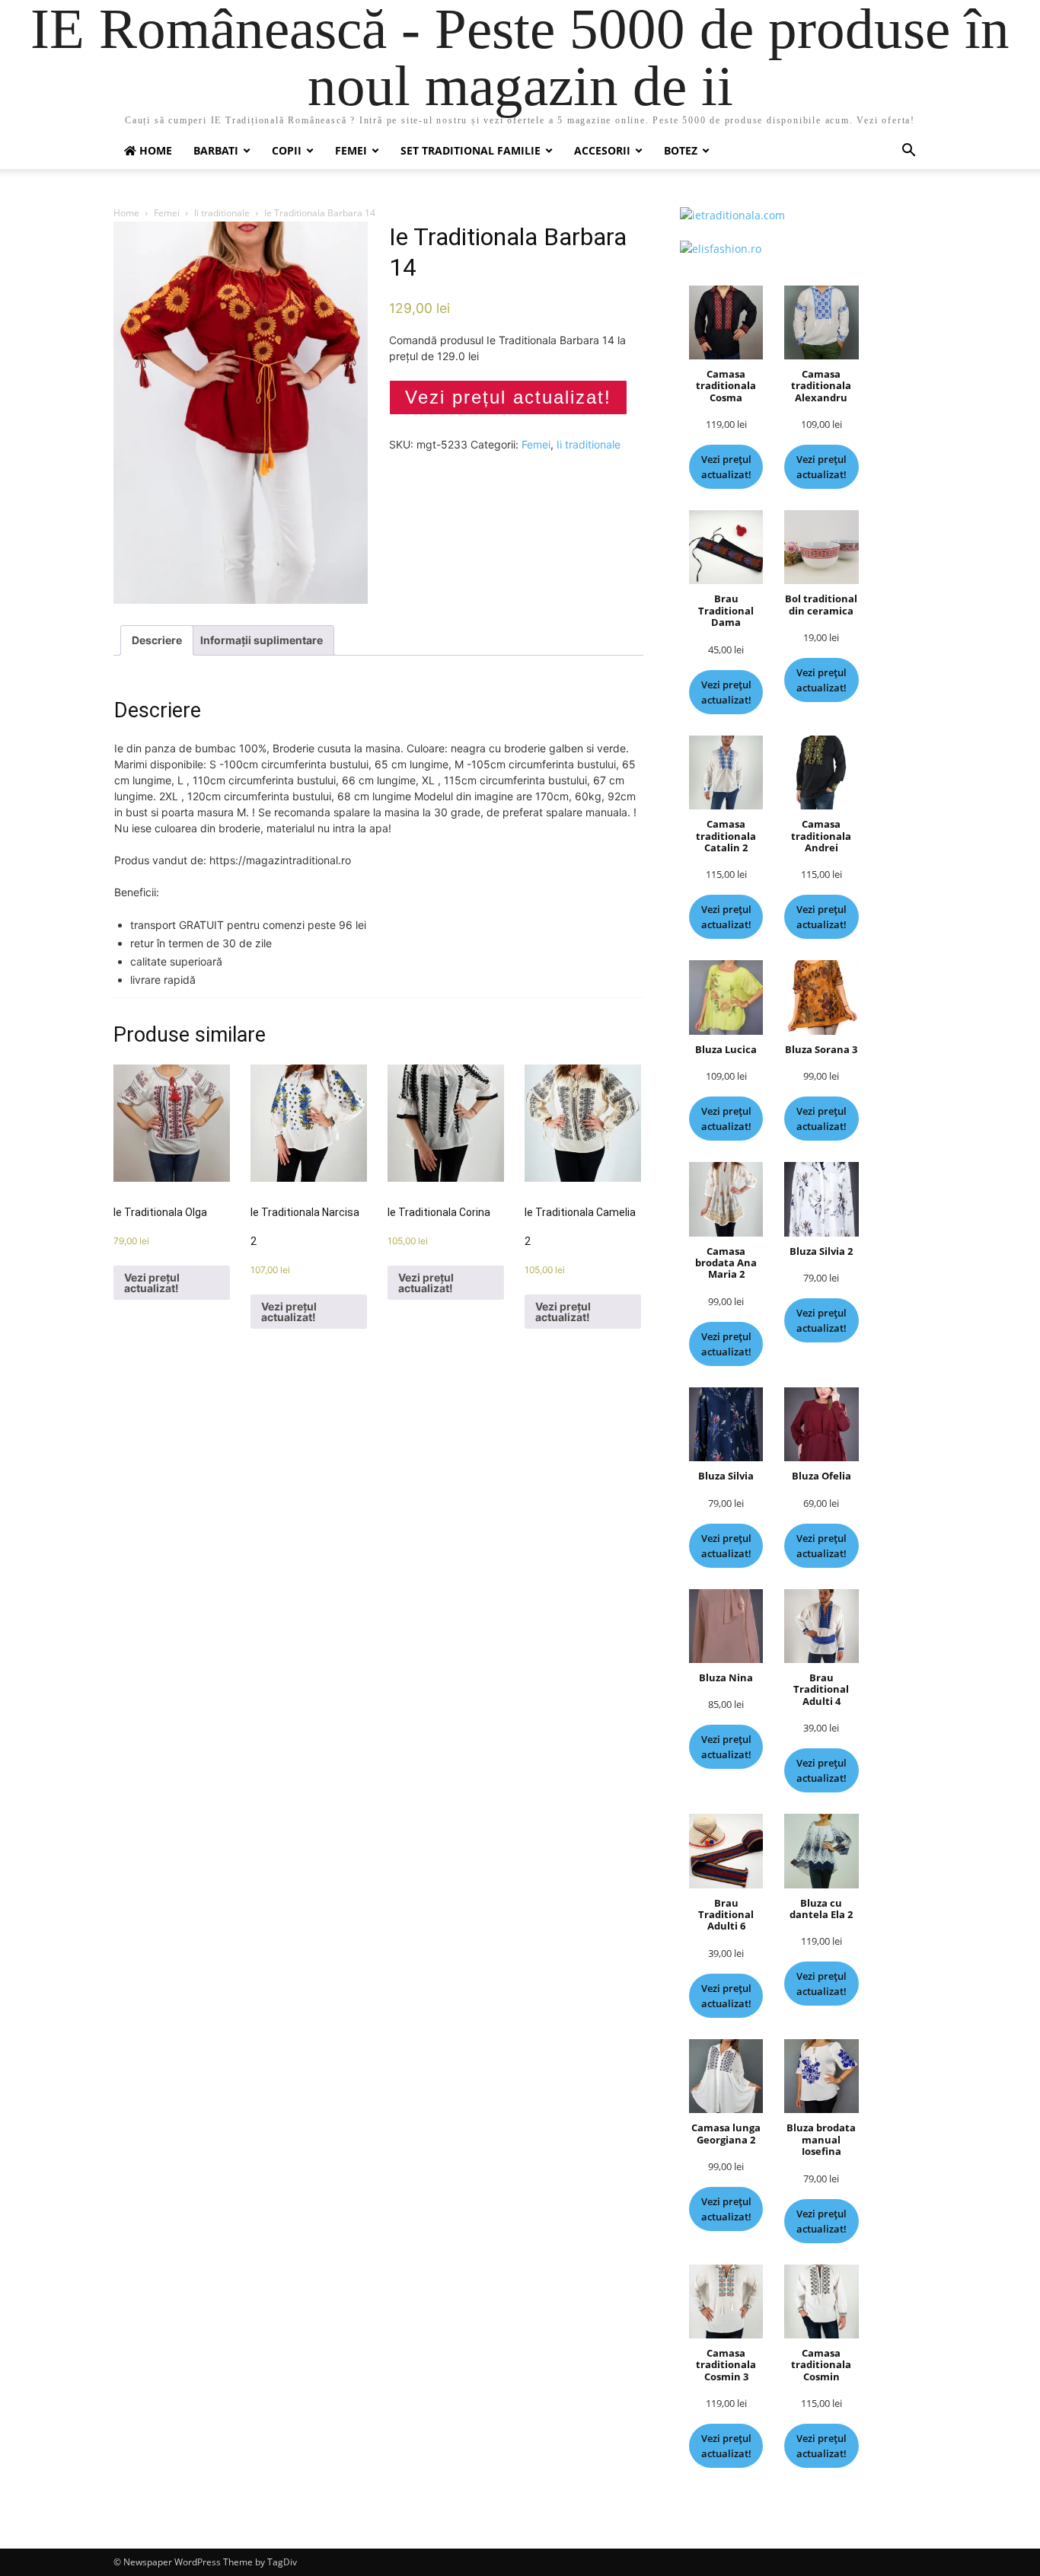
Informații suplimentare (262, 640)
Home (126, 213)
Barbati (216, 150)
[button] (908, 152)
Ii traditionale (222, 213)
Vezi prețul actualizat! (508, 397)
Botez (681, 150)
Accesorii (602, 150)
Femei (351, 150)
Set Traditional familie (471, 150)
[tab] (157, 640)
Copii (287, 150)
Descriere (157, 640)
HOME (154, 150)
